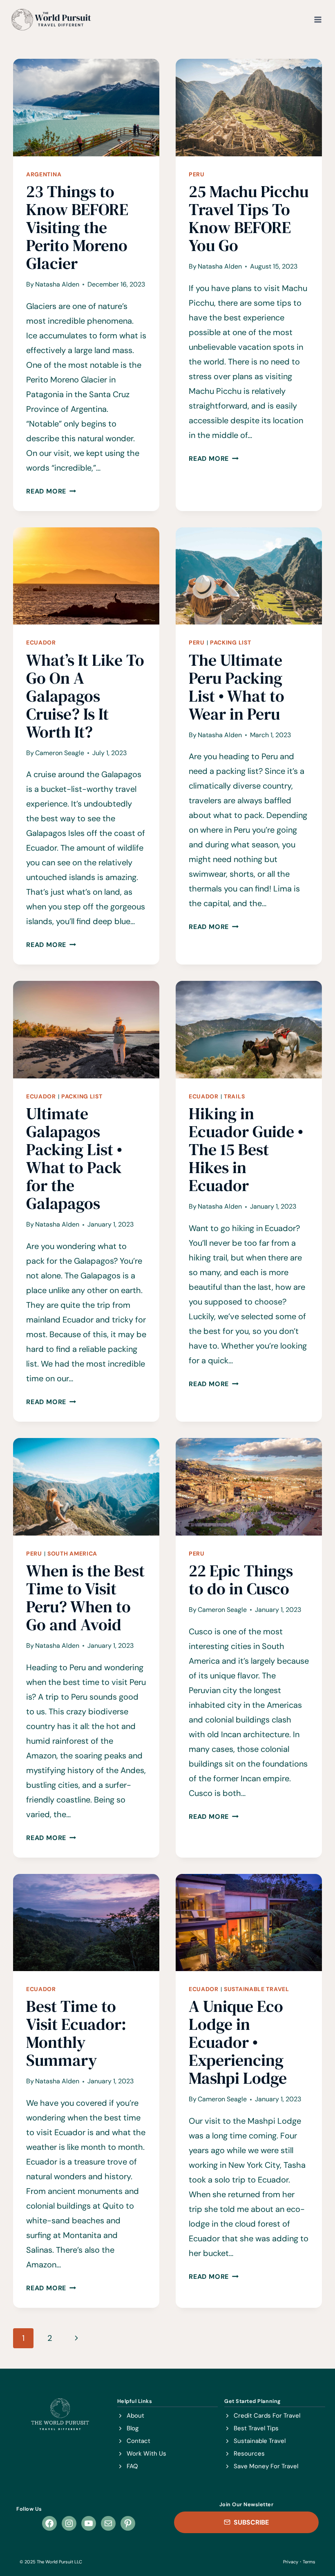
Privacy (291, 2562)
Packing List (230, 642)
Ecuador (41, 642)
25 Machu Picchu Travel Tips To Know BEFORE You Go (249, 218)
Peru (197, 174)
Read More (51, 491)
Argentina (44, 174)
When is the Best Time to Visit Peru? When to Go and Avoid (85, 1598)
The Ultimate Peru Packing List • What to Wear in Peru (237, 687)
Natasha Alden (57, 284)
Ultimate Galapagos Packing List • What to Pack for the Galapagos (74, 1158)
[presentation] (86, 108)
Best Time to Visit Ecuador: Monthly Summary (76, 2033)
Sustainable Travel (257, 1989)
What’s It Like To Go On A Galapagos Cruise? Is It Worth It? (85, 696)
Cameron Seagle (60, 753)
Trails (234, 1096)
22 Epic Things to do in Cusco (241, 1580)
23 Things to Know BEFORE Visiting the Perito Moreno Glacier (77, 227)
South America (72, 1554)
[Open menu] (318, 19)
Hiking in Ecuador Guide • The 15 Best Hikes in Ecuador (246, 1149)
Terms (309, 2562)
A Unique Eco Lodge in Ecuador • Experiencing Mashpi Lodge (238, 2042)
